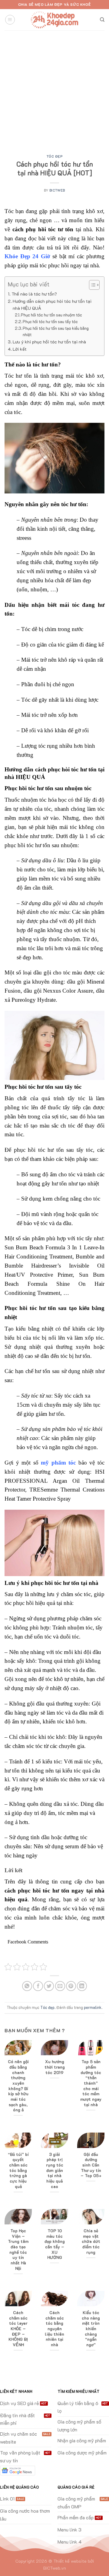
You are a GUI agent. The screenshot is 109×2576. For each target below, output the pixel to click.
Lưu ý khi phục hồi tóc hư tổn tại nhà (49, 342)
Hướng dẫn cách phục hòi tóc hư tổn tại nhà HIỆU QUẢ (52, 305)
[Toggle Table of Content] (91, 285)
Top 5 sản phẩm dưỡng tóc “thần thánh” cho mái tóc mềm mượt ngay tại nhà (91, 2083)
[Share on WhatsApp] (27, 1986)
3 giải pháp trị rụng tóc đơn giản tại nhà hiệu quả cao (55, 2170)
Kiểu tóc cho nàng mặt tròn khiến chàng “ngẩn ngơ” (91, 2329)
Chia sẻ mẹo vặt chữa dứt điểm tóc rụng (91, 2241)
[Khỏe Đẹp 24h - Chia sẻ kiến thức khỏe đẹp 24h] (54, 20)
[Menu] (10, 20)
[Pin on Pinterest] (71, 1986)
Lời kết (20, 349)
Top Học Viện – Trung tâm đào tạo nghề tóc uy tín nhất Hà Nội (18, 2249)
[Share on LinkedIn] (82, 1986)
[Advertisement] (54, 88)
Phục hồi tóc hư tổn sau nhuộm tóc (51, 315)
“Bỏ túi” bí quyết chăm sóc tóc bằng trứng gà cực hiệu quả (18, 2170)
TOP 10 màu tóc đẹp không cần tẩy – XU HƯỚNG (55, 2244)
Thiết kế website (70, 2561)
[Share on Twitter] (49, 1986)
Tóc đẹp (55, 156)
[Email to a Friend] (60, 1986)
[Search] (102, 20)
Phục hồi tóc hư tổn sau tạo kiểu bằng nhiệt (56, 331)
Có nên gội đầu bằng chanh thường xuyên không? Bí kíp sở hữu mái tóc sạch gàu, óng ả (18, 2086)
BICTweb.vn (55, 2568)
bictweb (57, 190)
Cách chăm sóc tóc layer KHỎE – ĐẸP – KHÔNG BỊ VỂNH (18, 2329)
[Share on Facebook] (38, 1986)
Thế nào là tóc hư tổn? (34, 294)
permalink (93, 2007)
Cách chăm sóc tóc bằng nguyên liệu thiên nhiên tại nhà (54, 2329)
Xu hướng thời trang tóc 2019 (55, 2067)
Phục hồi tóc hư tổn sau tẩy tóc (50, 321)
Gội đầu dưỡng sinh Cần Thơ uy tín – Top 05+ (91, 2165)
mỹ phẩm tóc (58, 1463)
